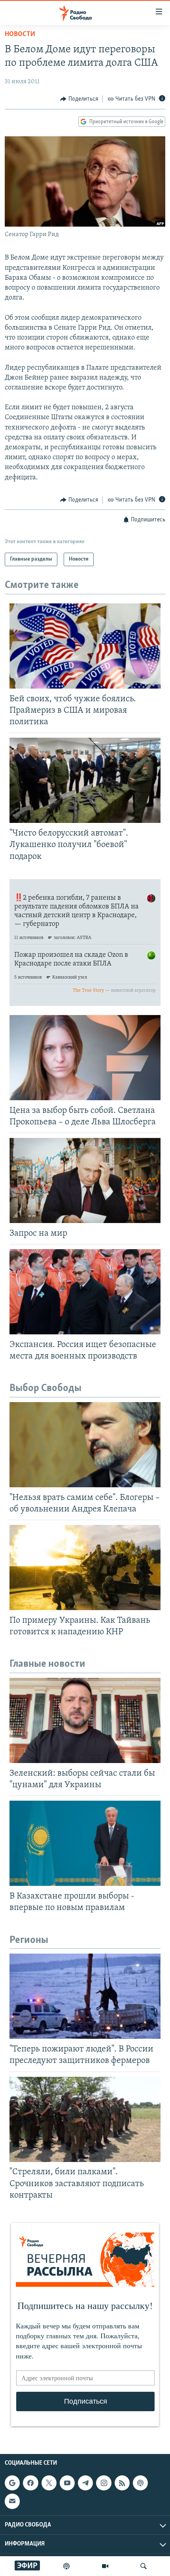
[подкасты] (66, 2566)
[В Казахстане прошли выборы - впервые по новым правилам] (85, 1843)
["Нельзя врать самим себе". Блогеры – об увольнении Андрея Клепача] (85, 1445)
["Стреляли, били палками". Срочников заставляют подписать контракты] (85, 2119)
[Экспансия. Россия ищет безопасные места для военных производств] (85, 1292)
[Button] (79, 99)
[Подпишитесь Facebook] (30, 2483)
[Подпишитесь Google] (12, 2483)
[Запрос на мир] (85, 1180)
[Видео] (105, 2566)
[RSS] (122, 2483)
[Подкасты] (140, 2483)
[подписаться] (12, 2501)
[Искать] (144, 2566)
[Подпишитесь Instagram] (104, 2483)
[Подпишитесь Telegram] (85, 2483)
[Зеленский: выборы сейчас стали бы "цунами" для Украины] (85, 1720)
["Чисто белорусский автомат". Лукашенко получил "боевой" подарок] (85, 780)
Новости (20, 34)
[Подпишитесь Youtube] (67, 2483)
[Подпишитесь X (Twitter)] (49, 2483)
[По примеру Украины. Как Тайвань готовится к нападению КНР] (85, 1568)
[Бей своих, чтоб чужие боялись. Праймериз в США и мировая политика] (85, 646)
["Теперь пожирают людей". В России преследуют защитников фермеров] (85, 1996)
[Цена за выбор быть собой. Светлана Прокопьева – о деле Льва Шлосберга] (85, 1058)
